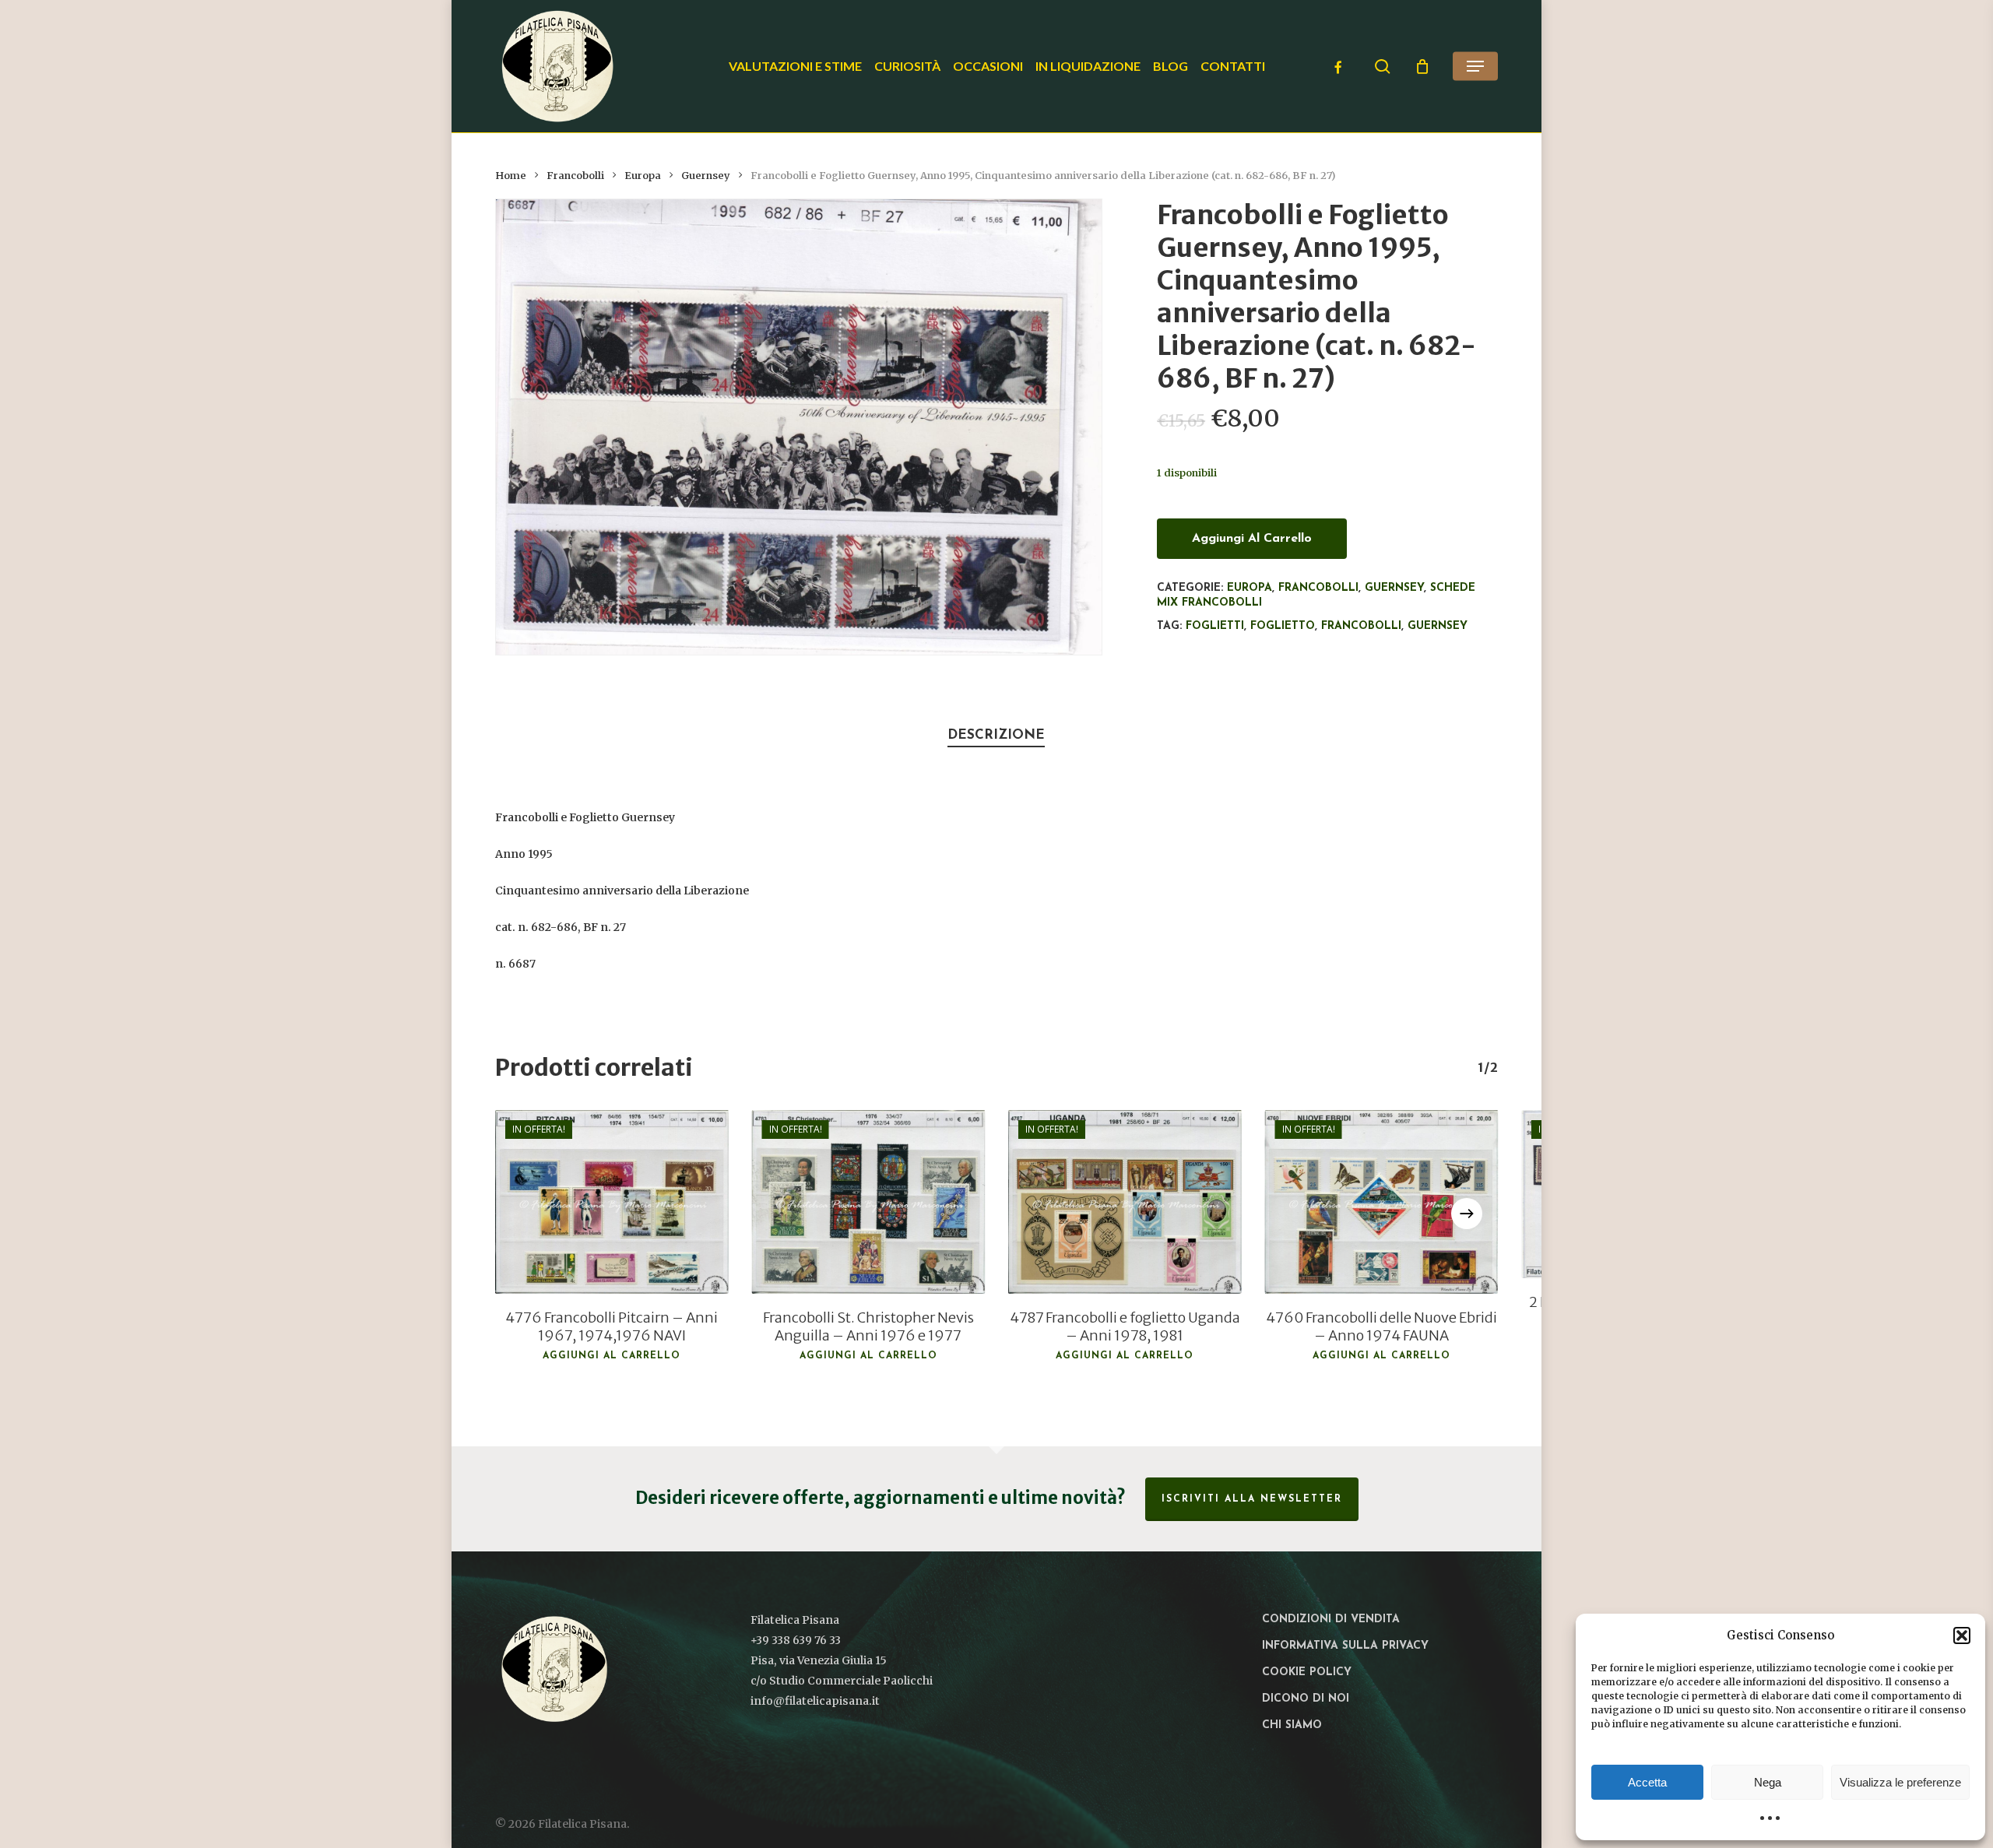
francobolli (1361, 626)
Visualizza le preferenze (1900, 1782)
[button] (1962, 1635)
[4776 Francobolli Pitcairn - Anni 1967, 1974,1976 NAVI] (612, 1202)
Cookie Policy (1307, 1672)
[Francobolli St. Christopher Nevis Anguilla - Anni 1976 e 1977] (869, 1202)
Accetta (1647, 1782)
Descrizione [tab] (996, 735)
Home (511, 176)
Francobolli (575, 176)
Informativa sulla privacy (1345, 1646)
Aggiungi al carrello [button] (612, 1356)
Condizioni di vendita (1331, 1620)
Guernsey (706, 176)
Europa (643, 176)
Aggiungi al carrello (1252, 539)
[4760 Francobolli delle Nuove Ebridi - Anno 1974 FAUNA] (1382, 1202)
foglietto (1283, 626)
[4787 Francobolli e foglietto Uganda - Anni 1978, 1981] (1125, 1202)
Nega (1768, 1782)
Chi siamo (1292, 1725)
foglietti (1215, 626)
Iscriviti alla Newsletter (1252, 1499)
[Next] (1467, 1214)
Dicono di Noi (1306, 1699)
